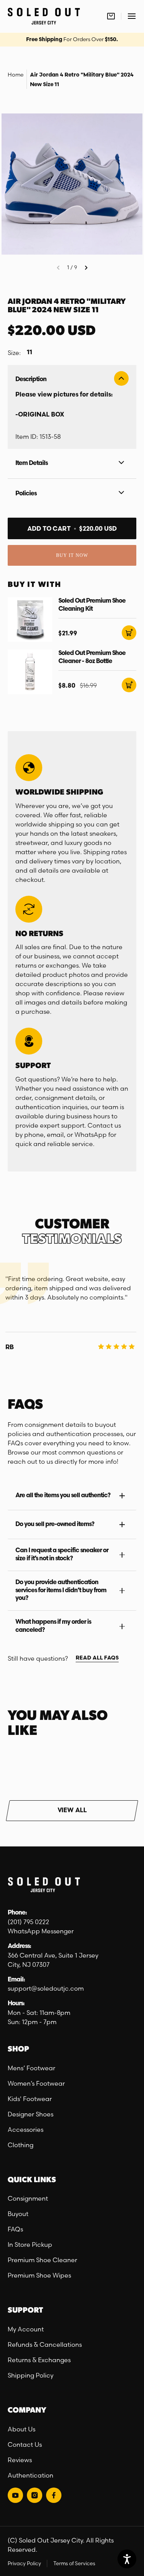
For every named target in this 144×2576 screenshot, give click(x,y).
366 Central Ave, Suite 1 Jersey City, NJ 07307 (53, 1960)
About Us (22, 2429)
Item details (31, 463)
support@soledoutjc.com (46, 1988)
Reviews (20, 2460)
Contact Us (25, 2444)
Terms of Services (74, 2563)
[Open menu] (132, 16)
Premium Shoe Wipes (39, 2275)
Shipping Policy (31, 2375)
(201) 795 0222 (28, 1922)
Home (16, 75)
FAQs (15, 2229)
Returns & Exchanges (39, 2360)
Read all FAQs (97, 1658)
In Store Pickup (30, 2244)
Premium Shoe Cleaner (42, 2260)
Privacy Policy (24, 2563)
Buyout (18, 2214)
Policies (26, 494)
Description (31, 380)
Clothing (21, 2145)
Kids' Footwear (30, 2099)
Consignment (28, 2198)
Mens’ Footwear (31, 2068)
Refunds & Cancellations (45, 2344)
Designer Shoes (31, 2114)
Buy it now (72, 555)
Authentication (31, 2475)
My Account (26, 2329)
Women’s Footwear (36, 2083)
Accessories (26, 2129)
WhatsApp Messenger (41, 1931)
